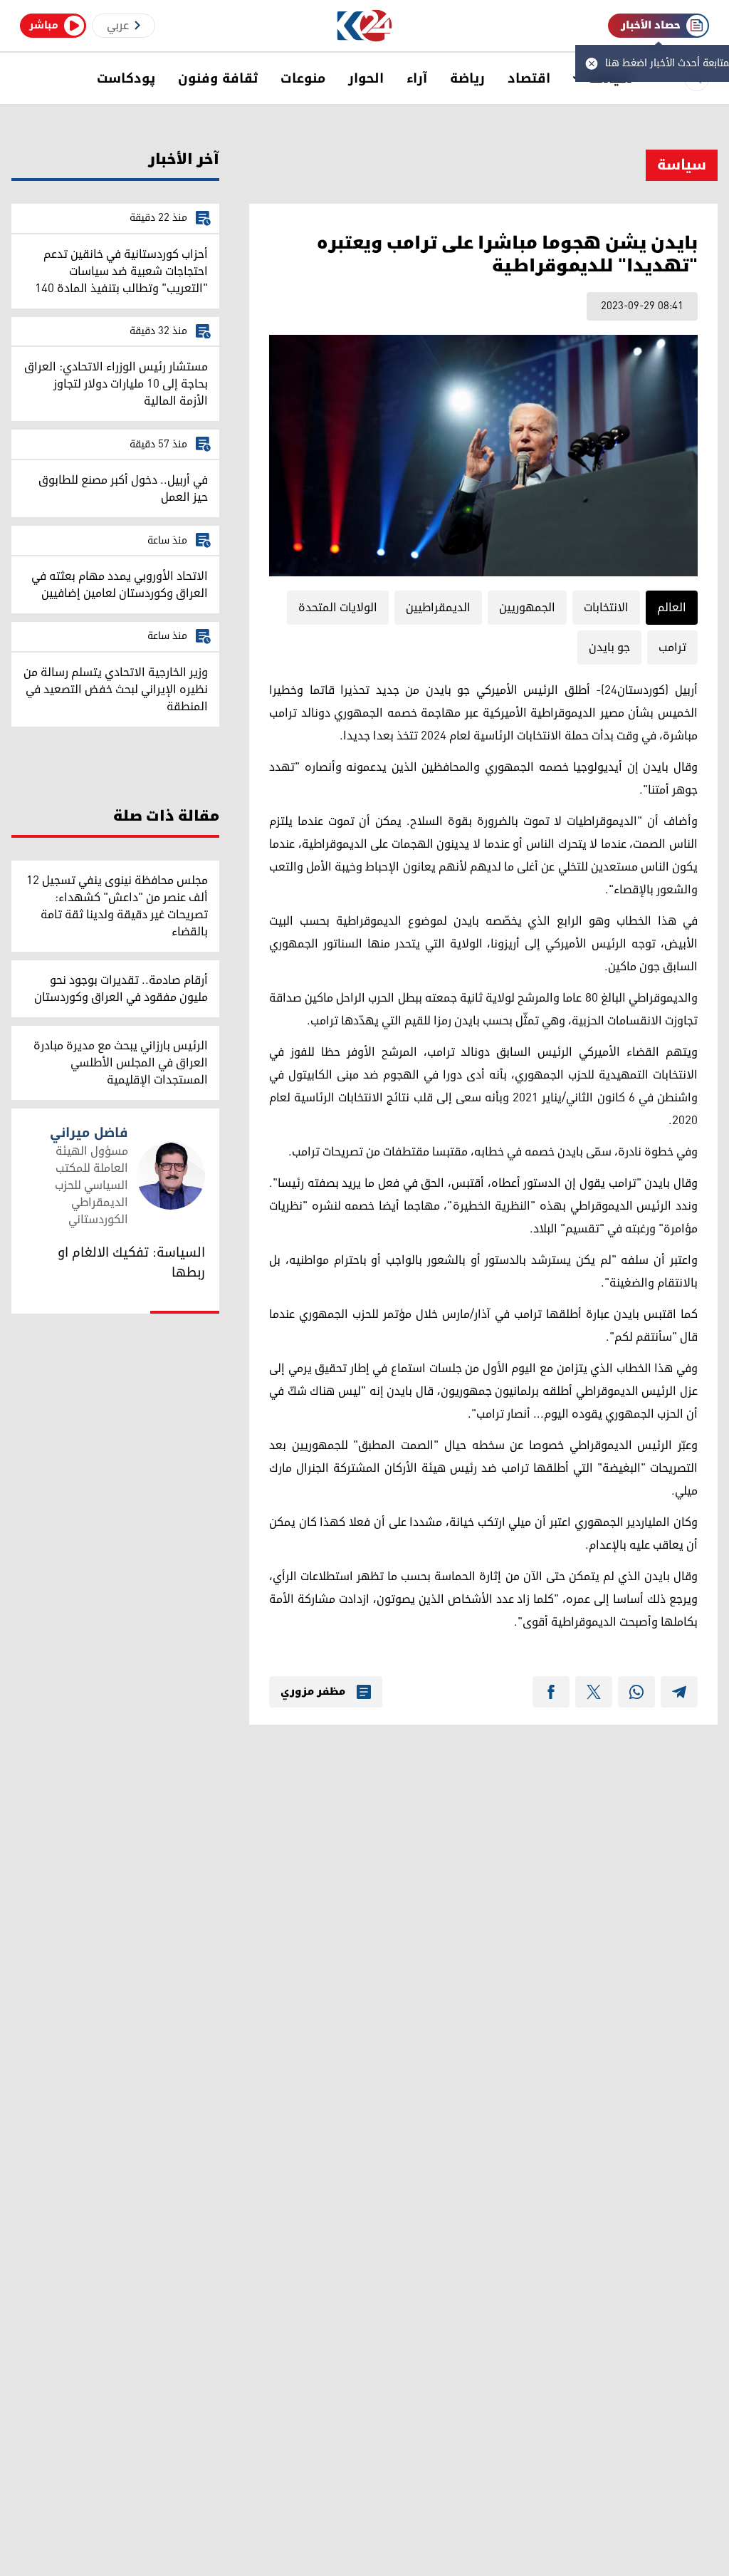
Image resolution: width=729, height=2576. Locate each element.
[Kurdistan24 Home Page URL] (365, 26)
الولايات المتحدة (338, 608)
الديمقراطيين (438, 608)
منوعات (303, 78)
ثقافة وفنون (218, 78)
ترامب (672, 648)
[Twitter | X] (594, 1692)
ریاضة (467, 78)
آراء (417, 78)
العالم (672, 608)
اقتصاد (529, 78)
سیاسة (682, 165)
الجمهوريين (527, 608)
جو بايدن (609, 648)
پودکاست (126, 78)
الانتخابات (606, 608)
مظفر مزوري (313, 1692)
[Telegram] (679, 1692)
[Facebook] (551, 1692)
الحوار (366, 78)
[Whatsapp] (636, 1692)
